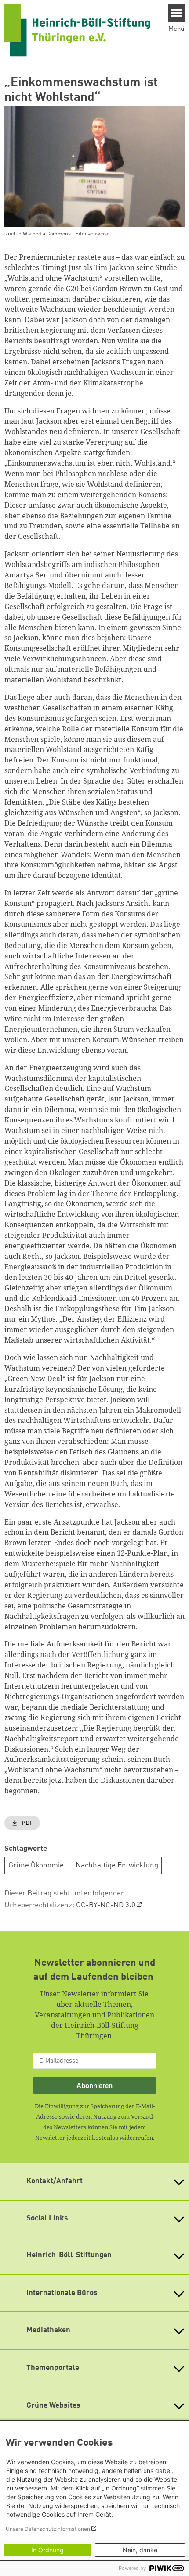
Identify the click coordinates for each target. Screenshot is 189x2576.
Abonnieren (94, 2086)
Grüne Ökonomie (36, 1865)
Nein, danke (140, 2550)
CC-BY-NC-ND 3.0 (106, 1905)
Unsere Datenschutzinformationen (48, 2529)
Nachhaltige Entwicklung (117, 1865)
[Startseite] (77, 30)
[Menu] (176, 13)
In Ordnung (47, 2550)
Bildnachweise (92, 234)
